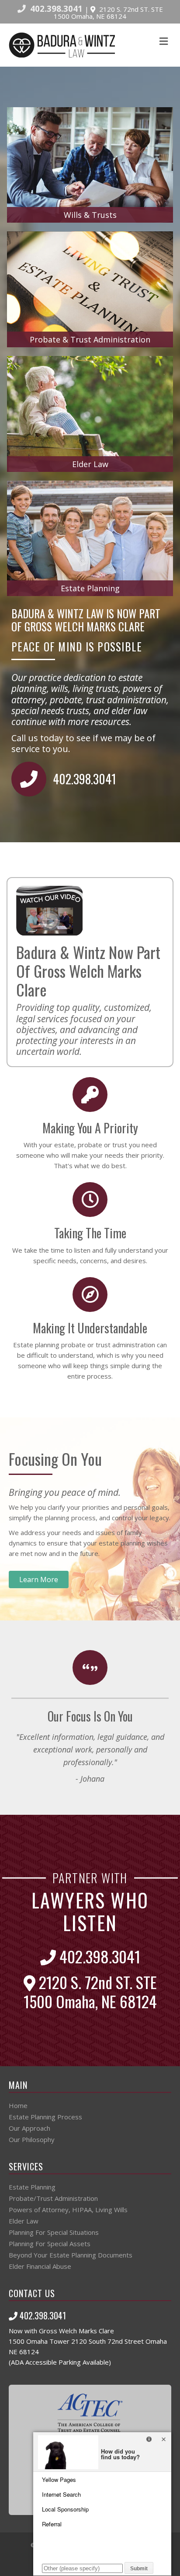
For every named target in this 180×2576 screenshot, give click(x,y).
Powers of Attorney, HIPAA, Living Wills (68, 2210)
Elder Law (24, 2221)
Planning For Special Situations (54, 2232)
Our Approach (29, 2128)
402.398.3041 (56, 8)
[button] (39, 1579)
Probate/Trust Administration (53, 2198)
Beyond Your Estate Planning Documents (71, 2255)
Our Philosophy (32, 2139)
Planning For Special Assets (50, 2244)
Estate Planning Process (45, 2117)
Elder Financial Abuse (40, 2266)
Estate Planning (32, 2187)
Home (18, 2105)
